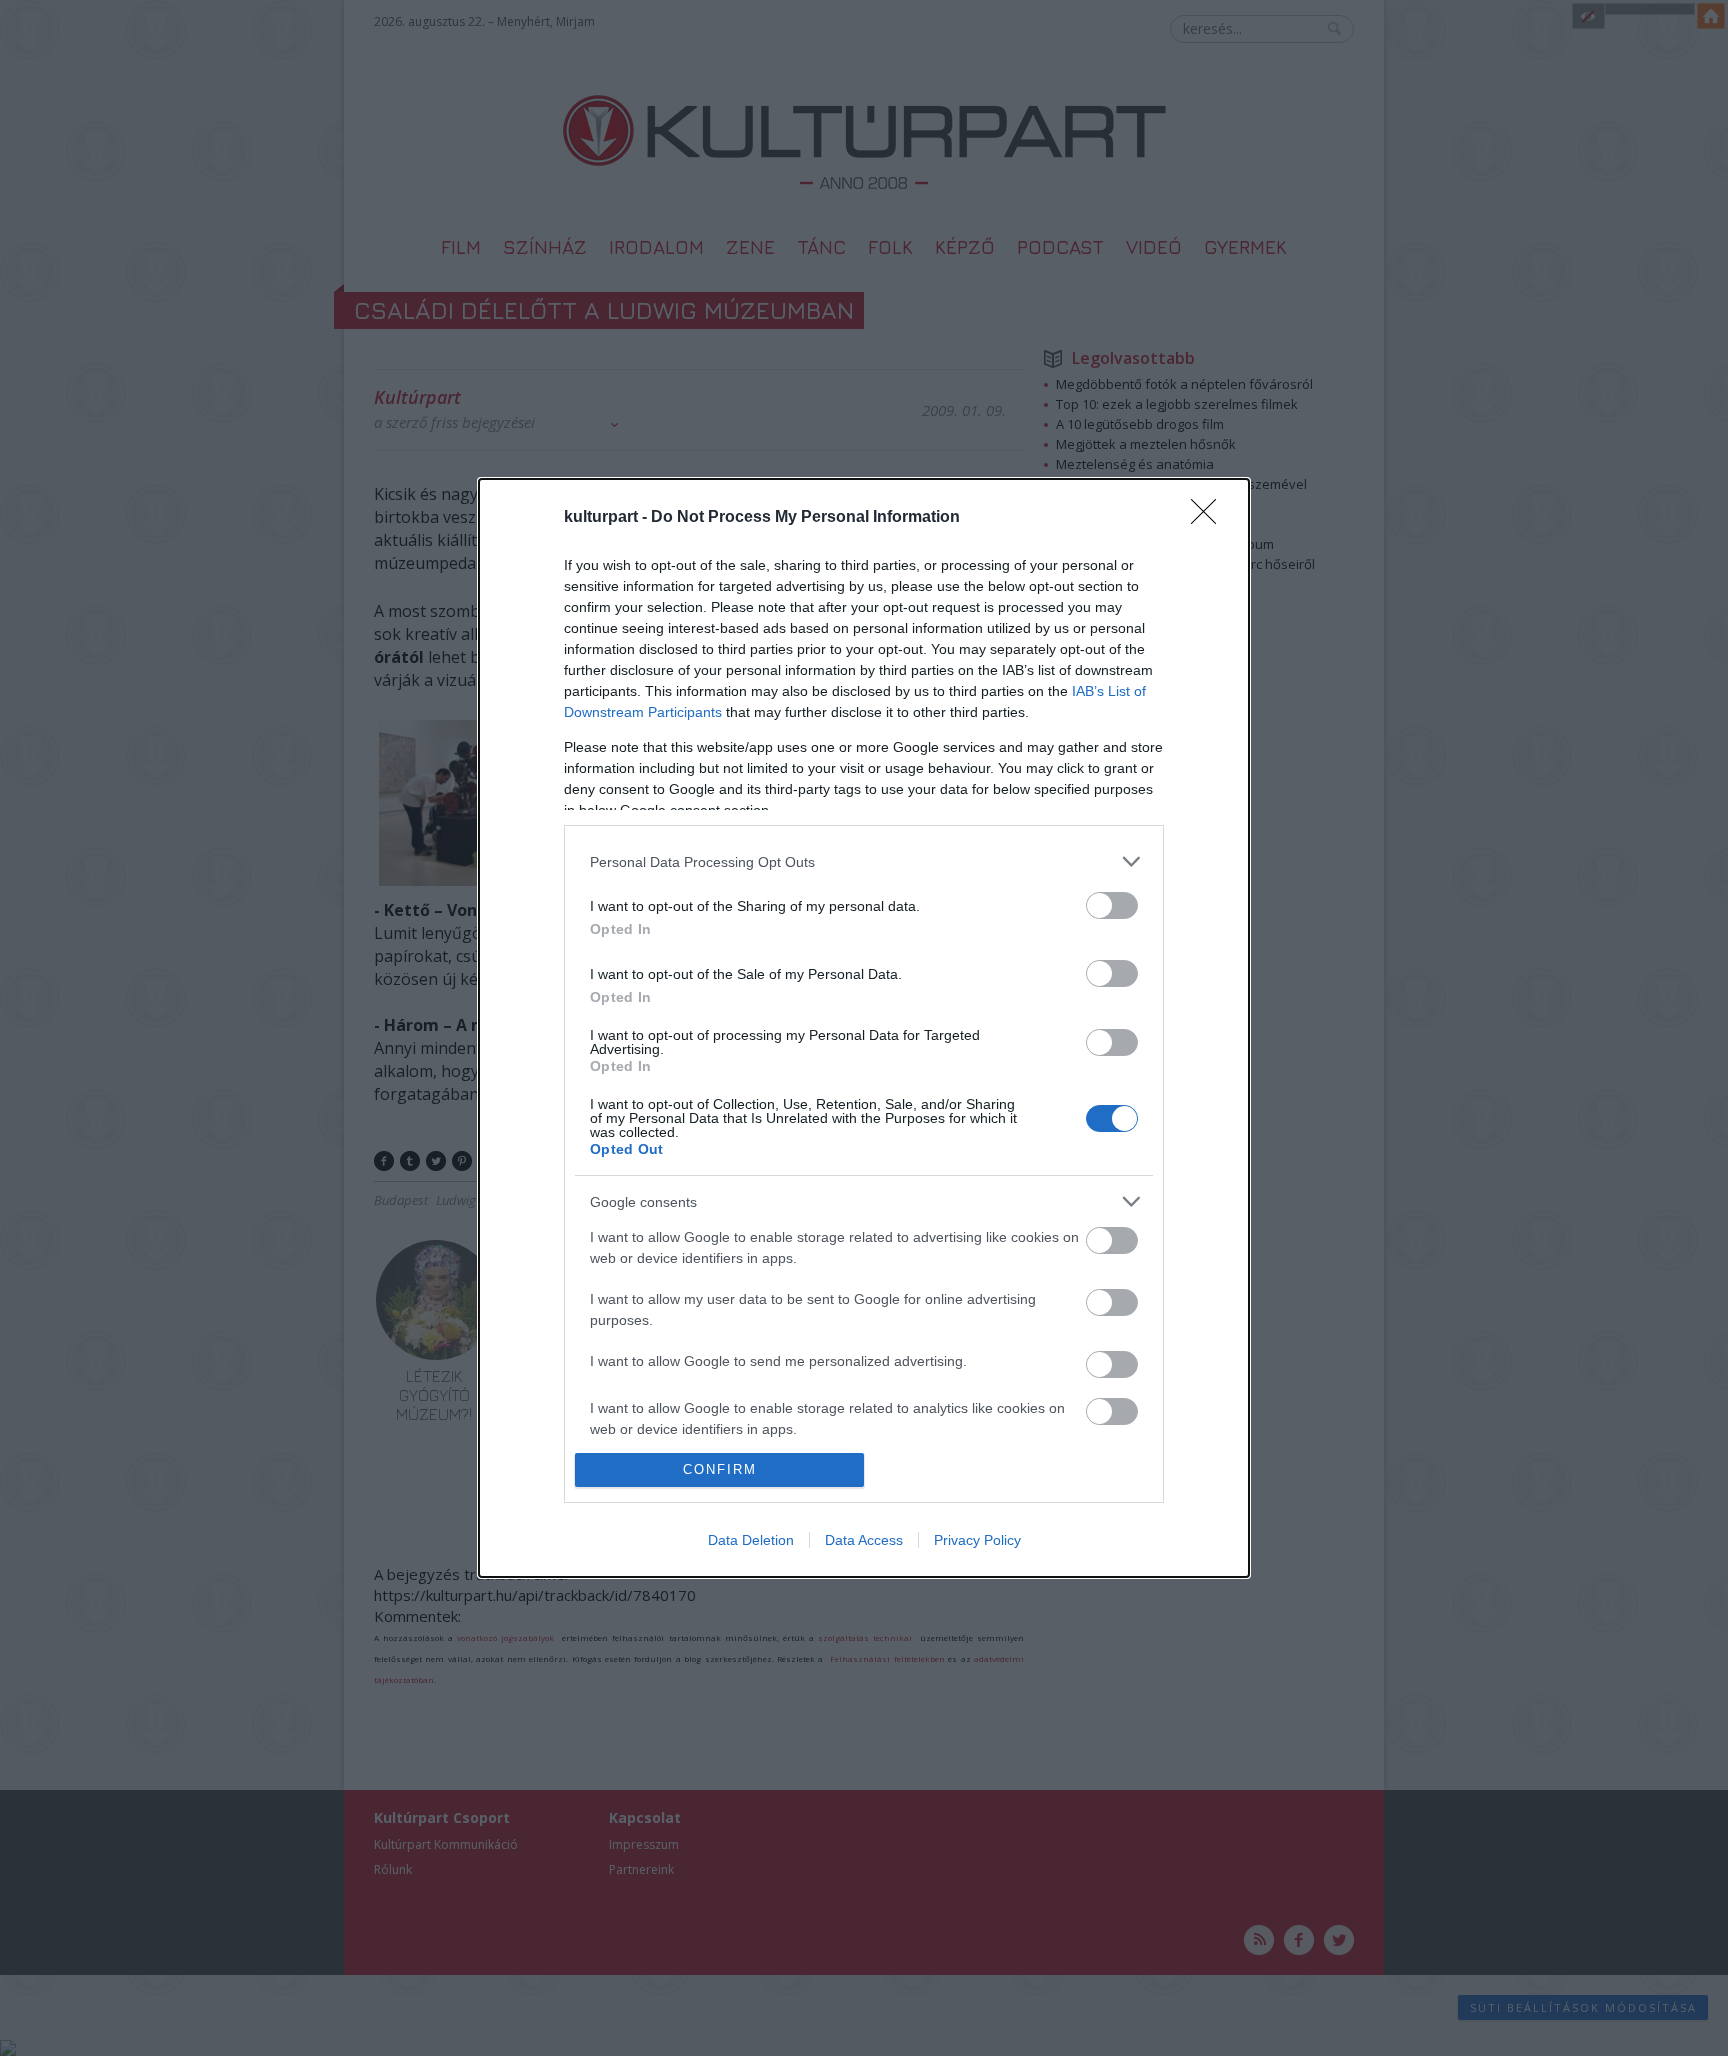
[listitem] (864, 861)
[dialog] (864, 1028)
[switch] (1112, 905)
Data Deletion (751, 1540)
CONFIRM (720, 1469)
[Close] (1210, 518)
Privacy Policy (977, 1540)
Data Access (864, 1540)
